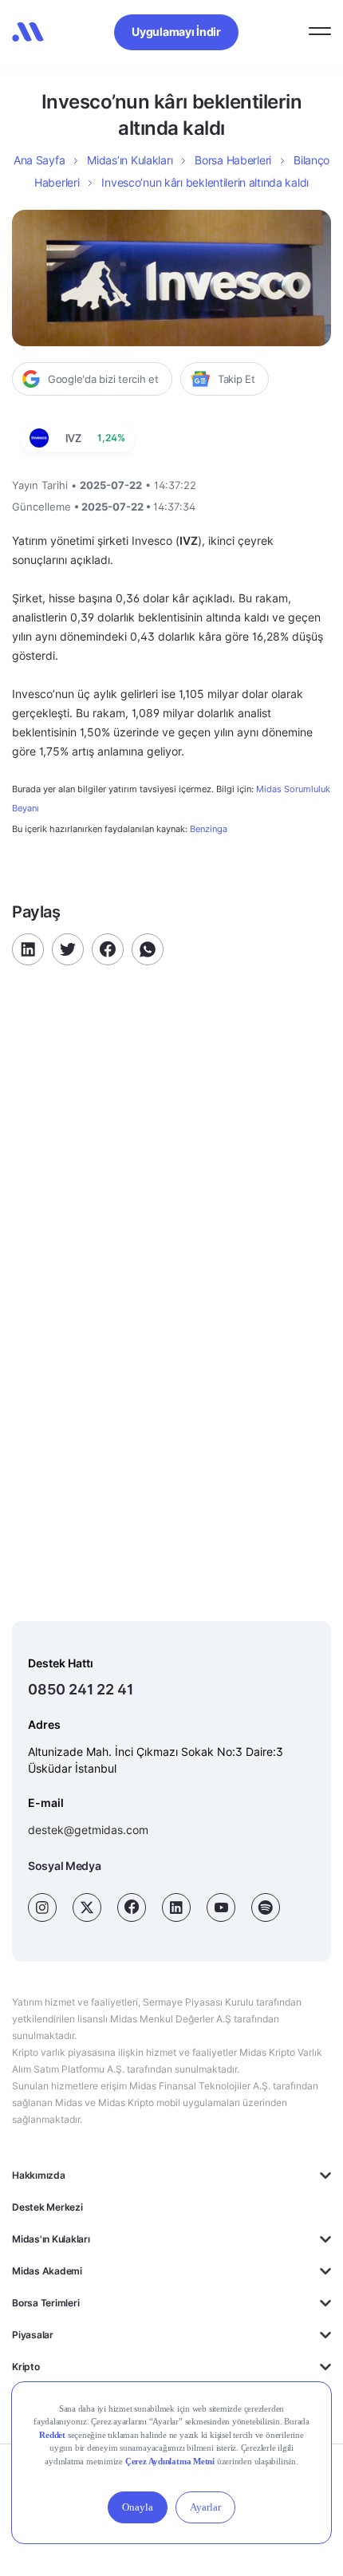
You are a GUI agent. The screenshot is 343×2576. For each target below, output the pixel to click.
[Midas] (28, 32)
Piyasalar (33, 2335)
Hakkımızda (39, 2175)
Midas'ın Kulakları (51, 2239)
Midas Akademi (47, 2271)
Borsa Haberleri (233, 160)
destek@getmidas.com (88, 1830)
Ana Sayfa (39, 160)
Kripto (26, 2367)
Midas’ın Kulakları (130, 160)
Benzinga (209, 829)
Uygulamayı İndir (176, 32)
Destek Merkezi (47, 2207)
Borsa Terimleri (45, 2303)
